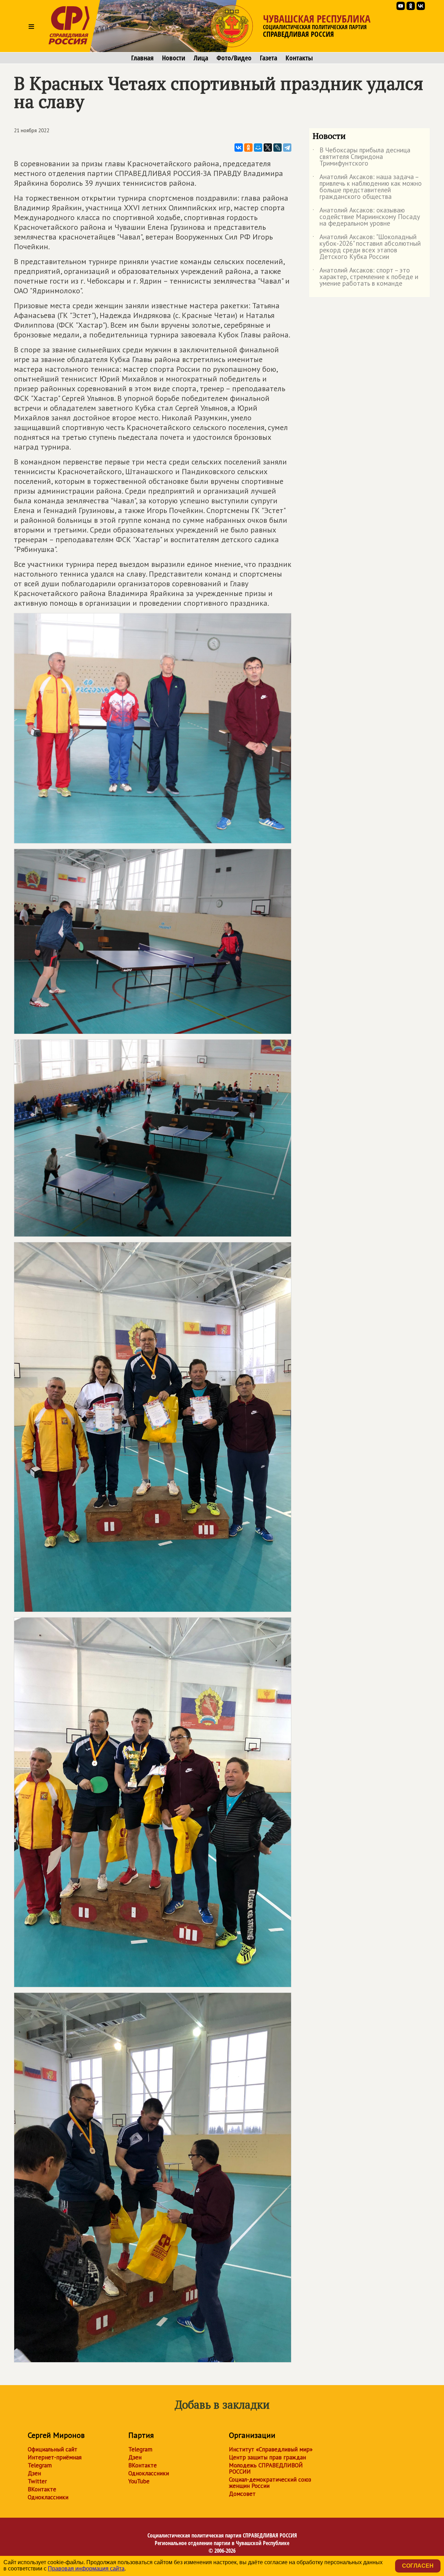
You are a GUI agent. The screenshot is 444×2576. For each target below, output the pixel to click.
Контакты (299, 58)
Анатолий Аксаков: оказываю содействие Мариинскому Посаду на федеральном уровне (366, 217)
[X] (268, 148)
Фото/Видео (234, 58)
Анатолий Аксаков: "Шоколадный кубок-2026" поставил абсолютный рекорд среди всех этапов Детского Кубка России (367, 247)
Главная (142, 58)
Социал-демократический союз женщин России (270, 2483)
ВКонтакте (42, 2489)
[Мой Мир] (258, 148)
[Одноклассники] (248, 148)
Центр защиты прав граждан (267, 2457)
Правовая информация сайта (86, 2569)
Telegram (40, 2465)
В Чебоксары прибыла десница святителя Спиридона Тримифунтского (361, 157)
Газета (268, 58)
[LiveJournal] (277, 148)
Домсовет (242, 2494)
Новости (174, 58)
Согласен (418, 2566)
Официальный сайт (53, 2449)
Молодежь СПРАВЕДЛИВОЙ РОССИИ (266, 2468)
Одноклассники (48, 2497)
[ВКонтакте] (239, 148)
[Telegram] (287, 148)
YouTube (139, 2481)
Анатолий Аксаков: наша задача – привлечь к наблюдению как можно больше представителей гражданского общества (367, 187)
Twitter (37, 2481)
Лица (201, 58)
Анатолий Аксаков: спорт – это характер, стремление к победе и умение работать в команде (365, 277)
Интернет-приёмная (55, 2457)
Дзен (34, 2473)
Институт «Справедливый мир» (271, 2449)
